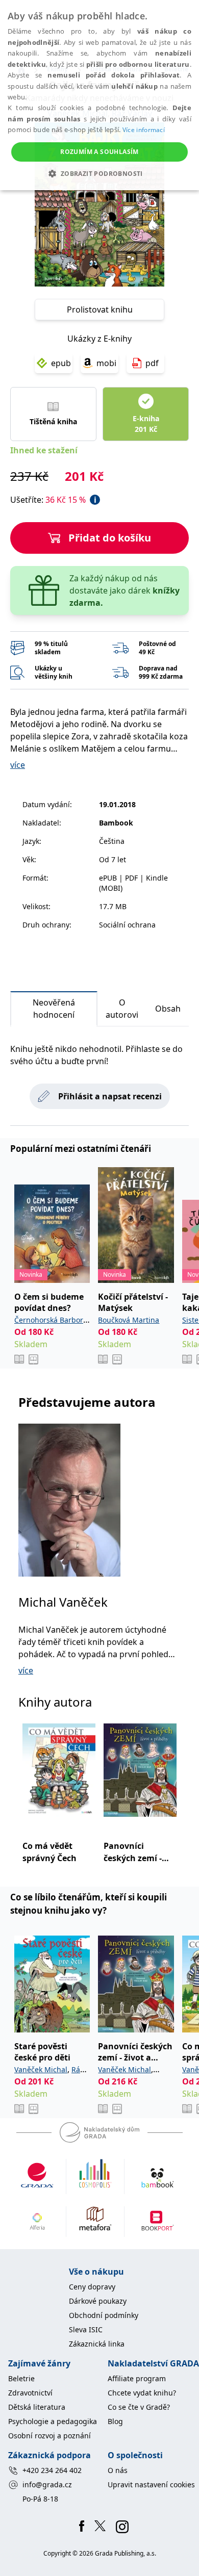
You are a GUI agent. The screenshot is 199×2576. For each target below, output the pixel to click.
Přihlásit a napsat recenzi (110, 1096)
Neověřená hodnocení (54, 1009)
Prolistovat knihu (100, 310)
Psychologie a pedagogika (53, 2421)
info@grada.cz (47, 2484)
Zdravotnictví (30, 2393)
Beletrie (21, 2378)
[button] (99, 173)
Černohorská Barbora (51, 1320)
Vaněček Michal (41, 2069)
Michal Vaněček (63, 1602)
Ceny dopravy (92, 2287)
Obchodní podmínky (104, 2315)
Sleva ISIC (86, 2329)
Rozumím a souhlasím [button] (99, 152)
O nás (118, 2470)
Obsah (168, 1009)
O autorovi (122, 1009)
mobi (106, 363)
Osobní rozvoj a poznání (49, 2436)
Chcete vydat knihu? (142, 2393)
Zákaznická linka (97, 2344)
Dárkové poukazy (98, 2301)
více (18, 765)
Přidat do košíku (110, 538)
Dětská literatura (37, 2407)
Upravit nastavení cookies (151, 2484)
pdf (152, 363)
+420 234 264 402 (52, 2470)
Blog (115, 2421)
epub (61, 363)
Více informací (144, 130)
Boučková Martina (129, 1320)
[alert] (99, 95)
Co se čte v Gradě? (139, 2407)
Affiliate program (137, 2378)
